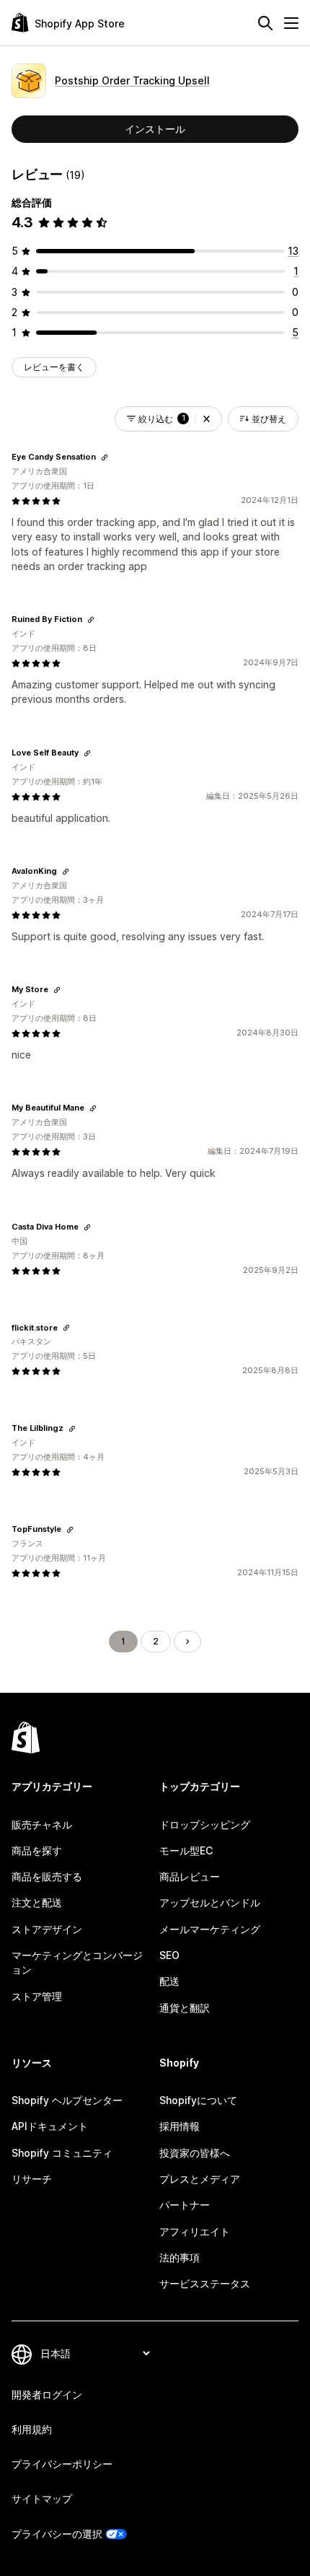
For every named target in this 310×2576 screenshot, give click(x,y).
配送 (169, 1981)
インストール (155, 129)
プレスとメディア (200, 2179)
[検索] (265, 23)
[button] (207, 419)
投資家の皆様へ (195, 2153)
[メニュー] (291, 23)
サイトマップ (42, 2498)
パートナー (185, 2205)
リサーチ (32, 2179)
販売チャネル (42, 1824)
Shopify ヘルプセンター (67, 2100)
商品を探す (37, 1850)
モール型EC (186, 1850)
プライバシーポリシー (62, 2464)
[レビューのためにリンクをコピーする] (105, 457)
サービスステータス (205, 2283)
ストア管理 (37, 1996)
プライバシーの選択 (57, 2534)
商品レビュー (190, 1876)
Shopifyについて (198, 2100)
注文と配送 (37, 1902)
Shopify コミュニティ (62, 2153)
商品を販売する (47, 1876)
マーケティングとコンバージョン (77, 1962)
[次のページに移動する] (187, 1642)
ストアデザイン (47, 1929)
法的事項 (180, 2257)
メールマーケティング (210, 1929)
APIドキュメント (50, 2126)
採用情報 (180, 2126)
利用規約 (32, 2429)
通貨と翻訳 (185, 2008)
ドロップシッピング (205, 1824)
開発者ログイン (47, 2395)
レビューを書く (54, 367)
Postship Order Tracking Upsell (132, 80)
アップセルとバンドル (210, 1902)
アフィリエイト (195, 2231)
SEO (169, 1955)
